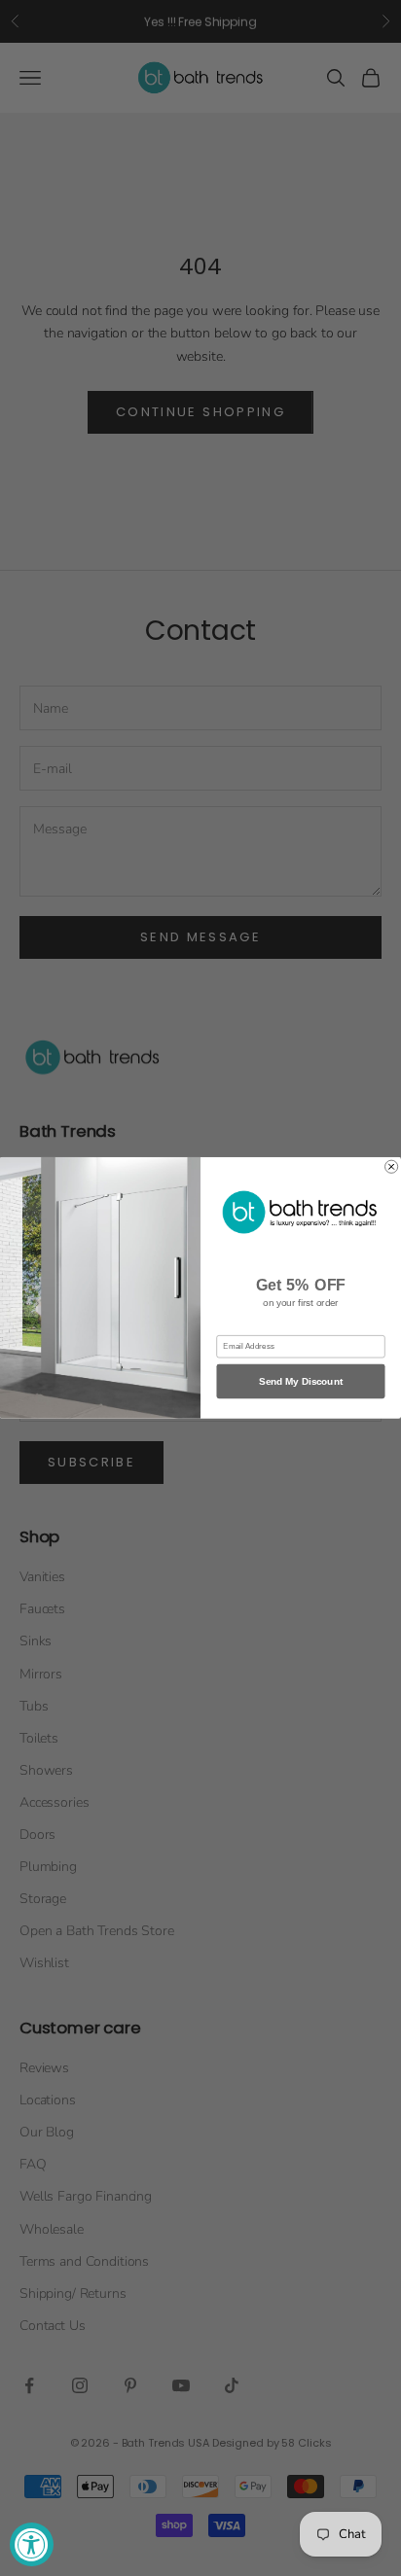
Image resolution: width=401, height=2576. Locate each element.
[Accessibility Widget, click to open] (32, 2544)
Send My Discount (301, 1381)
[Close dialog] (392, 1166)
